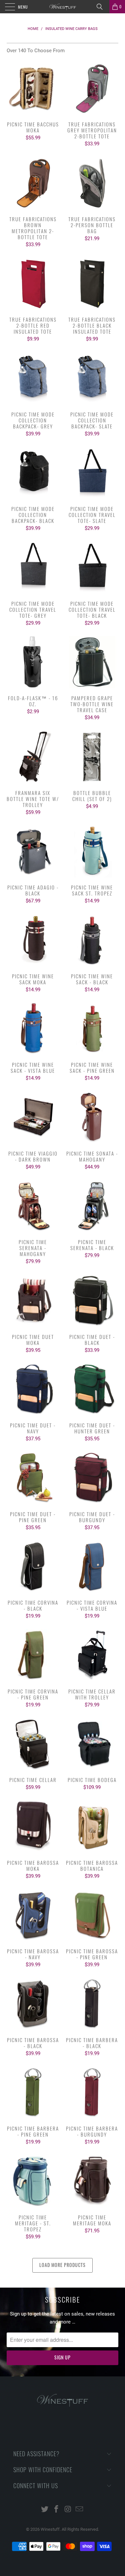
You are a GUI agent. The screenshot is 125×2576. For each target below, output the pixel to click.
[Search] (102, 7)
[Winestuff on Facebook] (56, 2510)
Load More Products (62, 2265)
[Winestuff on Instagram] (68, 2510)
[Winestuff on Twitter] (45, 2510)
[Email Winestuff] (80, 2510)
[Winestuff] (63, 7)
